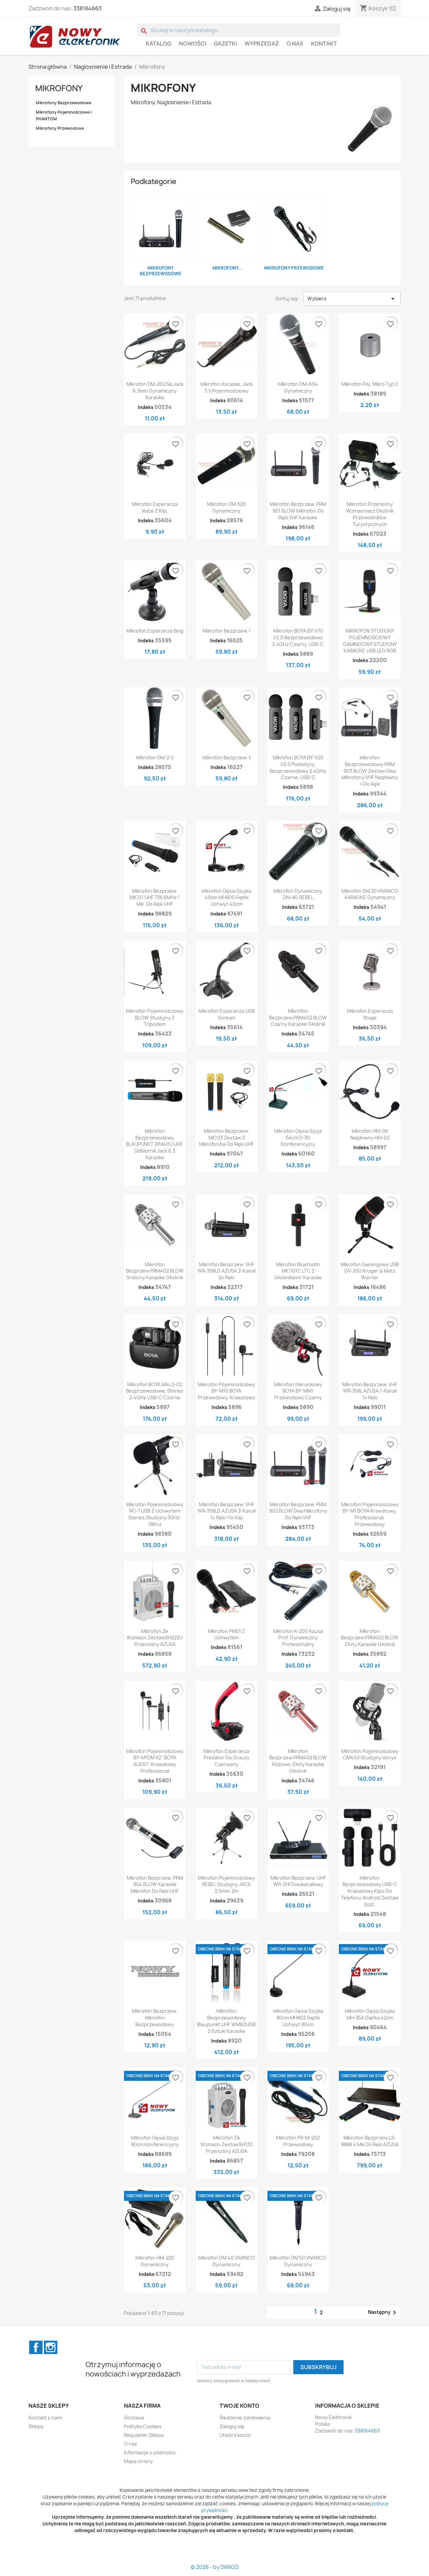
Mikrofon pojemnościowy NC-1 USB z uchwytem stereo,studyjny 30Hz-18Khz (155, 1514)
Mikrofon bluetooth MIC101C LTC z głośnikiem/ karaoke (298, 1271)
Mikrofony (59, 88)
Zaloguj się (232, 2426)
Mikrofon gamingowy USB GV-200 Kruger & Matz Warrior (370, 1271)
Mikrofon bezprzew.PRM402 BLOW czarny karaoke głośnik (298, 1018)
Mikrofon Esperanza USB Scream (227, 1014)
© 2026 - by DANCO (215, 2567)
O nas (295, 44)
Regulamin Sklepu (144, 2435)
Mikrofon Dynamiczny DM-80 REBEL (298, 894)
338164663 (87, 8)
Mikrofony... (227, 268)
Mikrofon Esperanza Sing (155, 631)
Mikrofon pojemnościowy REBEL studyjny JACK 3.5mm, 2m (226, 1885)
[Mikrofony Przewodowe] (294, 229)
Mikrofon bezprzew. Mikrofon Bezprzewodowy (155, 2018)
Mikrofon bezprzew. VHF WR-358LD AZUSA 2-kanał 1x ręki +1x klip (227, 1511)
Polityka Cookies (143, 2426)
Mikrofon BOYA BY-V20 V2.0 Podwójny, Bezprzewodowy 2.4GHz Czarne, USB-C (298, 767)
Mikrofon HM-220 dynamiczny (155, 2261)
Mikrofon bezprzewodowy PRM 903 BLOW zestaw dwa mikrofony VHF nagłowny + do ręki (370, 771)
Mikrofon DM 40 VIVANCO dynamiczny (227, 2261)
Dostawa (134, 2418)
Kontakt (324, 44)
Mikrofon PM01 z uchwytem (226, 1634)
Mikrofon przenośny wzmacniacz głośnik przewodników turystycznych (370, 514)
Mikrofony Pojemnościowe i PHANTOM (64, 115)
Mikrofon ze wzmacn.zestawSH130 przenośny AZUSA (227, 2144)
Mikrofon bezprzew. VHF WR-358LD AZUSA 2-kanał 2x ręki (227, 1271)
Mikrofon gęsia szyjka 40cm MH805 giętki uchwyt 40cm (226, 898)
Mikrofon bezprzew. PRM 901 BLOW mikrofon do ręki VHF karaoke (298, 511)
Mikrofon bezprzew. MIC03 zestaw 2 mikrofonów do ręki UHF (226, 1138)
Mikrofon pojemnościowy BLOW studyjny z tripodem (155, 1018)
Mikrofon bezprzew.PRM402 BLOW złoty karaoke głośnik (370, 1638)
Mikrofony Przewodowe (60, 128)
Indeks (146, 407)
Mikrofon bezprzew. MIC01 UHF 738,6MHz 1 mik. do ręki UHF (155, 898)
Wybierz (352, 299)
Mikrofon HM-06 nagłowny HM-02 (370, 1134)
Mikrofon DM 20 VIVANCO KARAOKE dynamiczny (370, 894)
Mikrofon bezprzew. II (227, 757)
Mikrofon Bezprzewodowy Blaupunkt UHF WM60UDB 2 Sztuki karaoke (226, 2021)
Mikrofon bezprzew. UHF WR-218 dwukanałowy (298, 1881)
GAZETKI (225, 44)
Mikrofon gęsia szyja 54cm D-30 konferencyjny (298, 1138)
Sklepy (36, 2426)
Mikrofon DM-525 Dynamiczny (226, 507)
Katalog (159, 44)
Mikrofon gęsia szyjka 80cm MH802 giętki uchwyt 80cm (298, 2018)
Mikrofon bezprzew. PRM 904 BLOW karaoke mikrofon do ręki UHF (155, 1885)
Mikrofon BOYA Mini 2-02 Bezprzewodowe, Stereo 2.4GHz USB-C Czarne (155, 1391)
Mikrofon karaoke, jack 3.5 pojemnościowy (227, 387)
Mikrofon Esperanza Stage (370, 1014)
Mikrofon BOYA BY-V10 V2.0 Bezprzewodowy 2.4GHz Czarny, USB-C (298, 637)
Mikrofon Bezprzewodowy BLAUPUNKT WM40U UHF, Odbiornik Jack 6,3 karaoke (155, 1144)
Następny (383, 2312)
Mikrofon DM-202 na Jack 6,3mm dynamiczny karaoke (155, 391)
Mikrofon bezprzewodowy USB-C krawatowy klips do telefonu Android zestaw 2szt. (370, 1891)
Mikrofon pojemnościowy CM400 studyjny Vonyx (370, 1754)
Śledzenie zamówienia (245, 2418)
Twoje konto (239, 2406)
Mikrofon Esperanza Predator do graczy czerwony (226, 1758)
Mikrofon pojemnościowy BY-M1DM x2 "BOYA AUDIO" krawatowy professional (155, 1761)
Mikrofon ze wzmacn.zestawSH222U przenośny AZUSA (155, 1638)
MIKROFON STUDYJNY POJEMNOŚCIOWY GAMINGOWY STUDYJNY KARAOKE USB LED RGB (370, 641)
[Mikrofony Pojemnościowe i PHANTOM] (227, 229)
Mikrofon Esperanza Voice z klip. (155, 507)
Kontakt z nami (45, 2418)
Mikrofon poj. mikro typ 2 (370, 384)
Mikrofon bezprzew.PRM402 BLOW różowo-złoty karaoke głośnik (298, 1761)
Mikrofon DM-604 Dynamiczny (298, 387)
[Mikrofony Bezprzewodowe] (161, 229)
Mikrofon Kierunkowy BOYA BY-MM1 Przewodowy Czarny (298, 1391)
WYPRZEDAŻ (262, 44)
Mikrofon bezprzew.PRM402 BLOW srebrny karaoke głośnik (155, 1271)
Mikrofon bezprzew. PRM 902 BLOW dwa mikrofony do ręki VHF (298, 1511)
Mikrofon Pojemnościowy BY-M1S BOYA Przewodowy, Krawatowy (226, 1391)
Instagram (51, 2347)
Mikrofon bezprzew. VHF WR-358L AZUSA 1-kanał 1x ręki (370, 1391)
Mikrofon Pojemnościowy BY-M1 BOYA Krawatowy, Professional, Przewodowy (370, 1514)
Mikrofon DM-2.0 (155, 757)
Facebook (36, 2347)
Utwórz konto (235, 2435)
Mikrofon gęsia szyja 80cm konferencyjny (155, 2141)
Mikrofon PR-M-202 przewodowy (298, 2141)
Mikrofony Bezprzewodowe (64, 103)
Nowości (193, 44)
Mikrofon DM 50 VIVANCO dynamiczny (298, 2261)
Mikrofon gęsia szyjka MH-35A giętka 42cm (370, 2014)
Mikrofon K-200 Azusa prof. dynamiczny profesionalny (298, 1638)
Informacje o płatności (150, 2452)
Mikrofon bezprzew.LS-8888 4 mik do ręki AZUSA (370, 2141)
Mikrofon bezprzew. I (226, 631)
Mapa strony (138, 2461)
